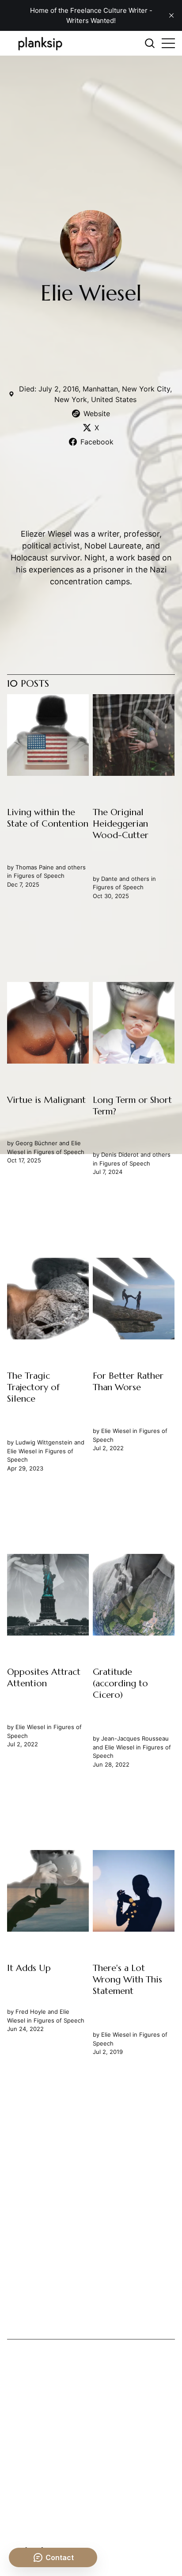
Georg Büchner (36, 1143)
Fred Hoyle (31, 2012)
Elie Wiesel (22, 1451)
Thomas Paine (35, 867)
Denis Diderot (120, 1155)
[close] (171, 15)
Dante (110, 879)
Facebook (97, 442)
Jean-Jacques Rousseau (135, 1738)
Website (97, 414)
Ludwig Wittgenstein (44, 1442)
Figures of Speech (39, 876)
